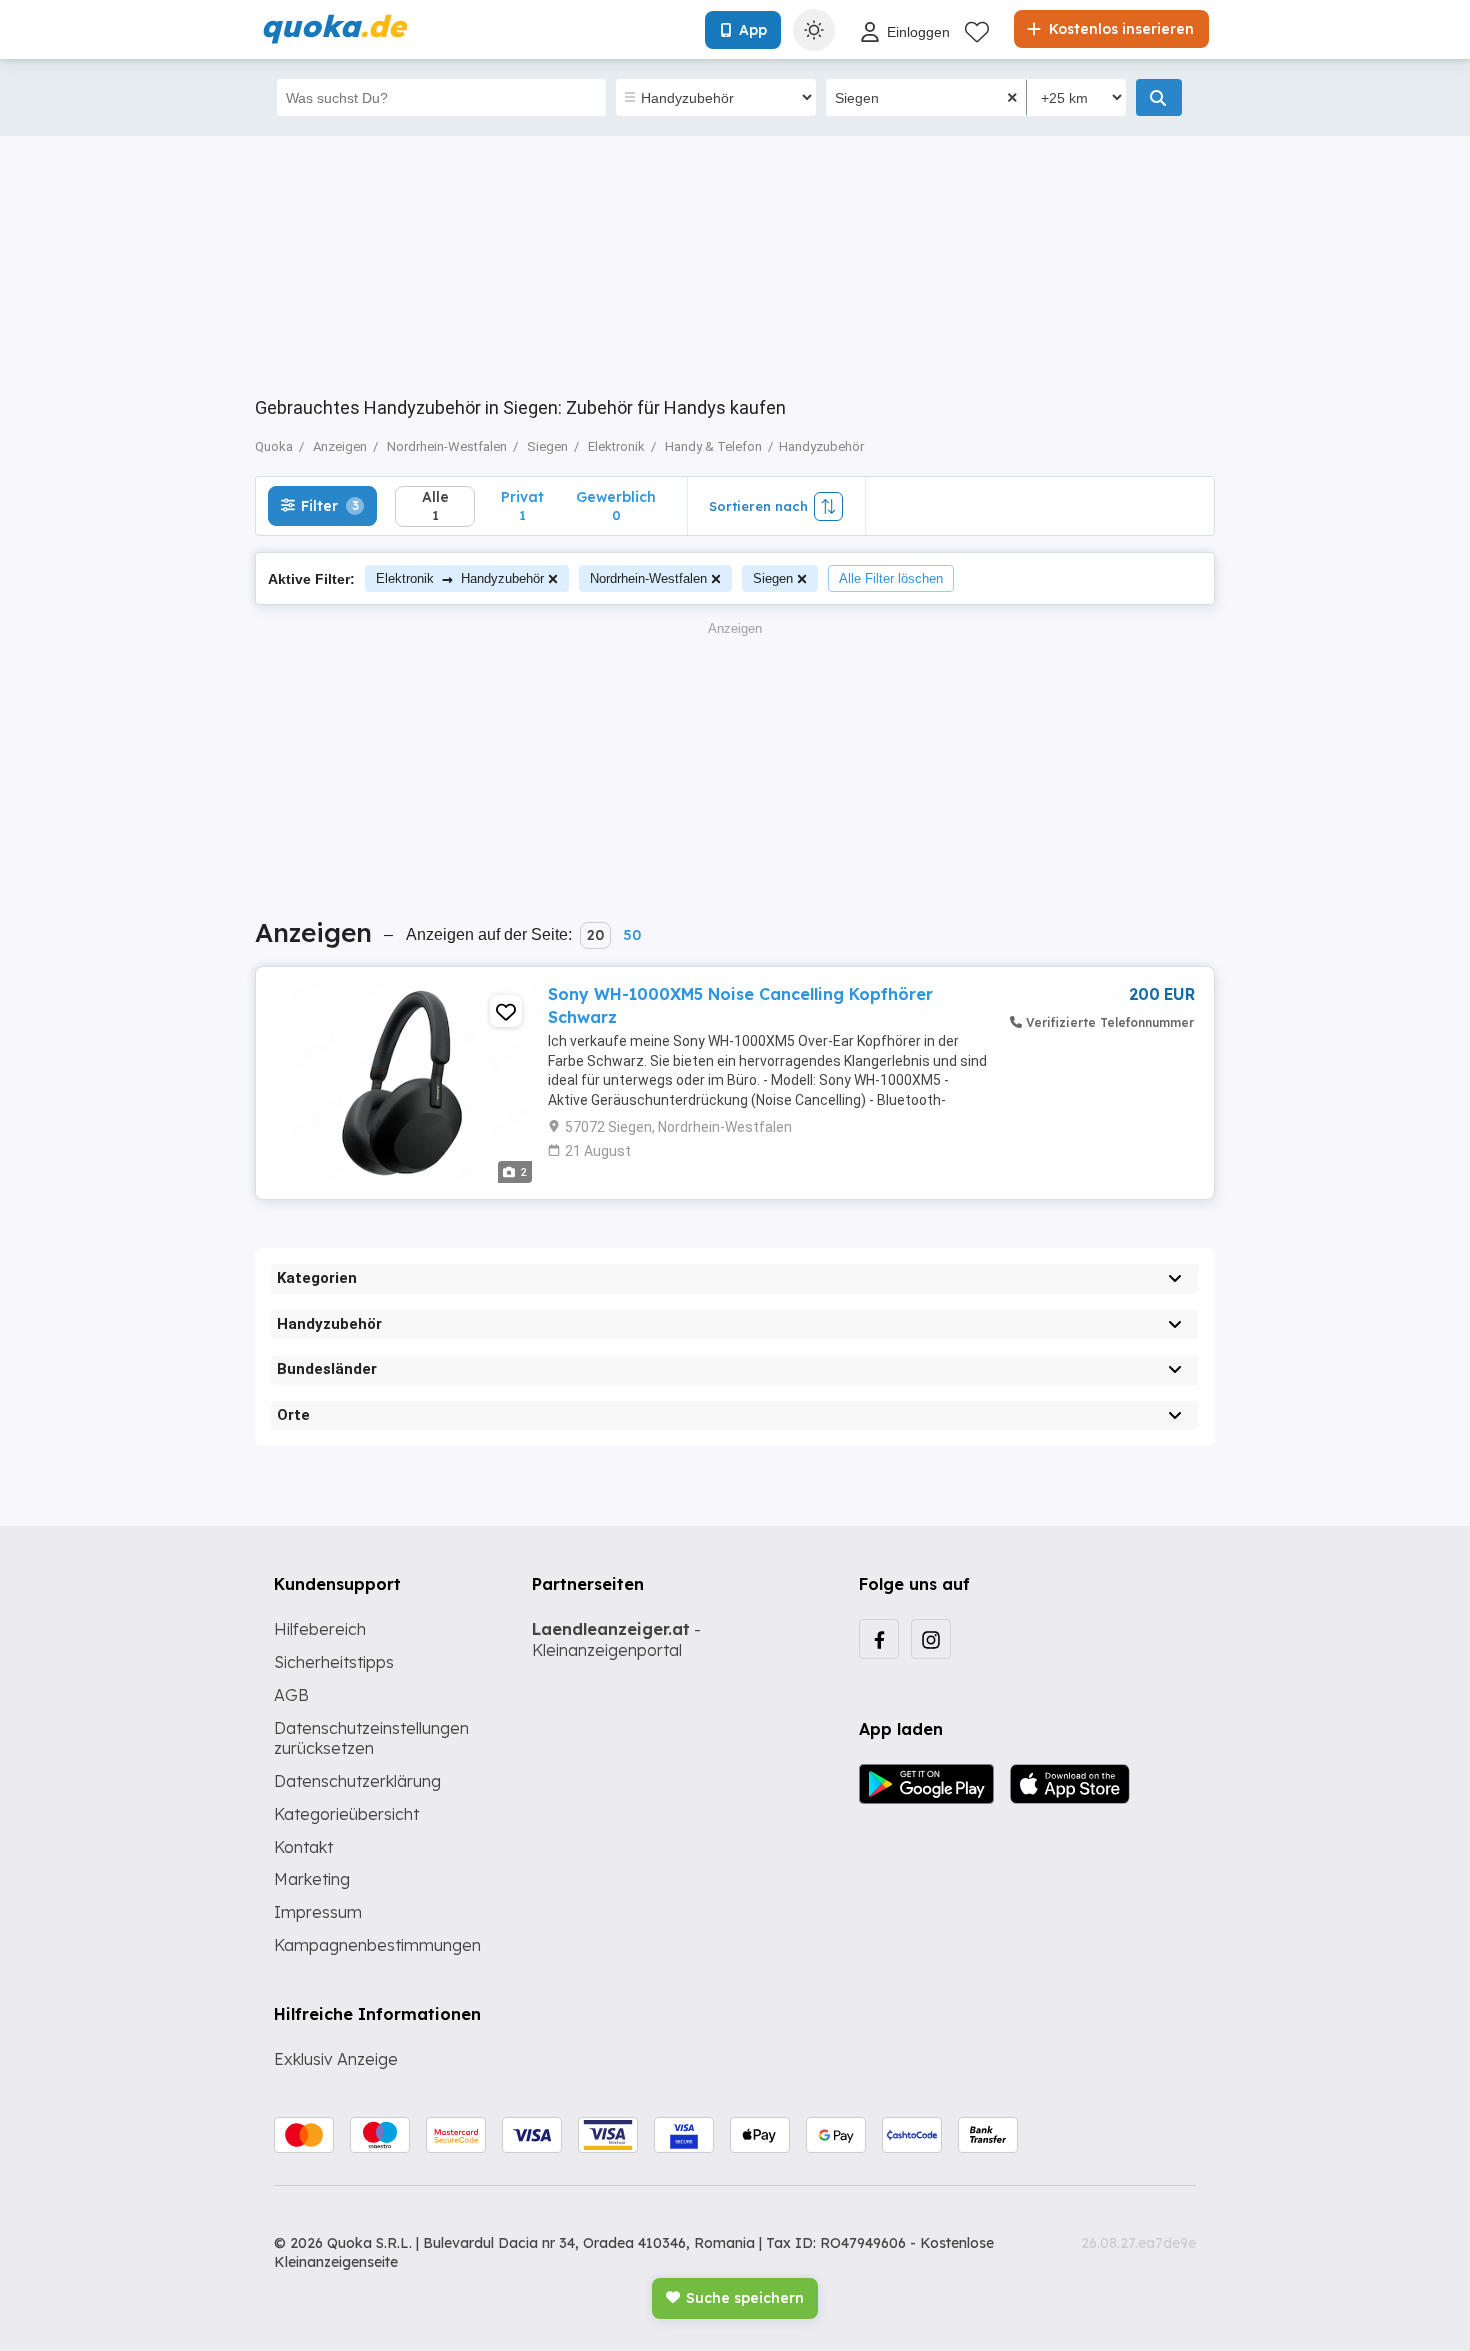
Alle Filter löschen (891, 578)
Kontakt (303, 1847)
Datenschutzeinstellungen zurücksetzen (371, 1738)
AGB (291, 1695)
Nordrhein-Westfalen (648, 578)
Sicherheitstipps (334, 1662)
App (753, 30)
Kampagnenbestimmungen (377, 1945)
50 (632, 935)
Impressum (318, 1912)
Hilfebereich (320, 1629)
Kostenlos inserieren (1119, 29)
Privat (522, 505)
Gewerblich (616, 505)
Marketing (312, 1879)
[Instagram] (931, 1639)
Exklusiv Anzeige (336, 2059)
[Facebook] (879, 1639)
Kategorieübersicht (346, 1814)
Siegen (773, 578)
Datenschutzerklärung (357, 1781)
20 (595, 935)
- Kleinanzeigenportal (616, 1639)
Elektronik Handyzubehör (460, 578)
